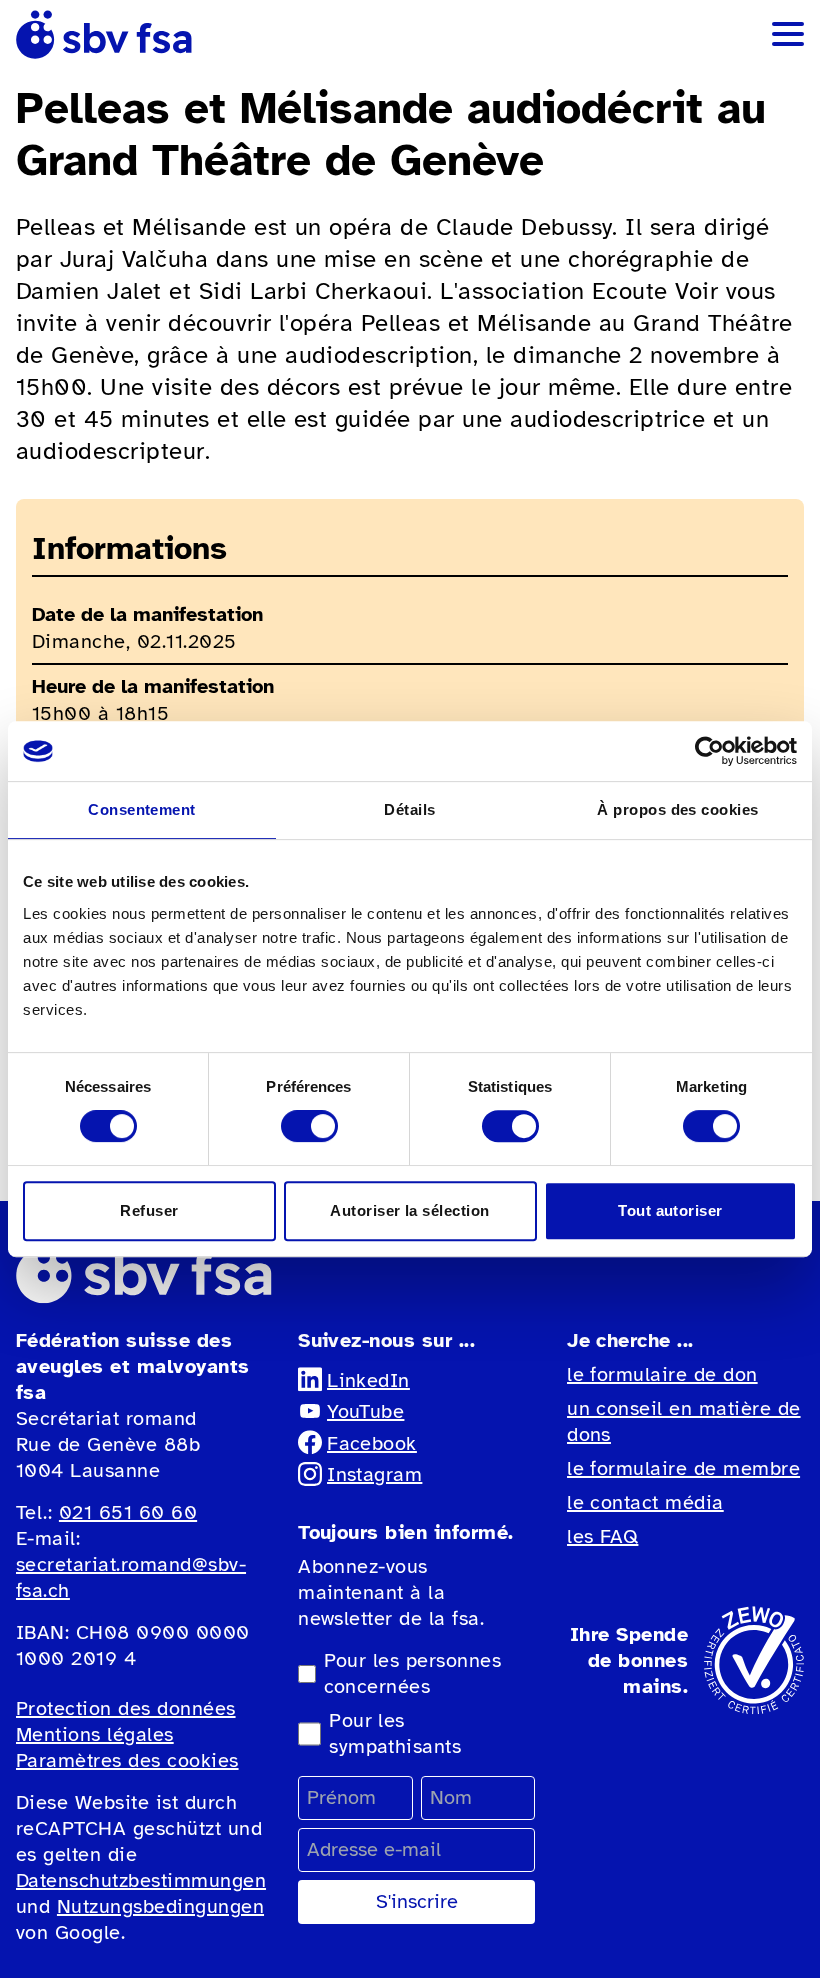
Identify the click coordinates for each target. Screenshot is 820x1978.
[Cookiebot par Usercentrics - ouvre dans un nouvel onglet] (709, 751)
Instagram (374, 1474)
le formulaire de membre (683, 1468)
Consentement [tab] (142, 809)
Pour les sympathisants (395, 1733)
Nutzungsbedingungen (160, 1906)
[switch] (309, 1126)
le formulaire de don (662, 1374)
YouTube (365, 1411)
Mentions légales (95, 1734)
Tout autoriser (670, 1210)
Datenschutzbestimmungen (141, 1880)
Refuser (149, 1210)
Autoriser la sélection (410, 1210)
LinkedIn (368, 1380)
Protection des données (126, 1708)
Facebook (372, 1443)
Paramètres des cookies (127, 1760)
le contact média (645, 1502)
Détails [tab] (409, 809)
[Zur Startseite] (104, 34)
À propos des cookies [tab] (678, 809)
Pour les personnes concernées (413, 1673)
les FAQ (602, 1536)
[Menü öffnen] (788, 34)
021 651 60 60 (128, 1512)
